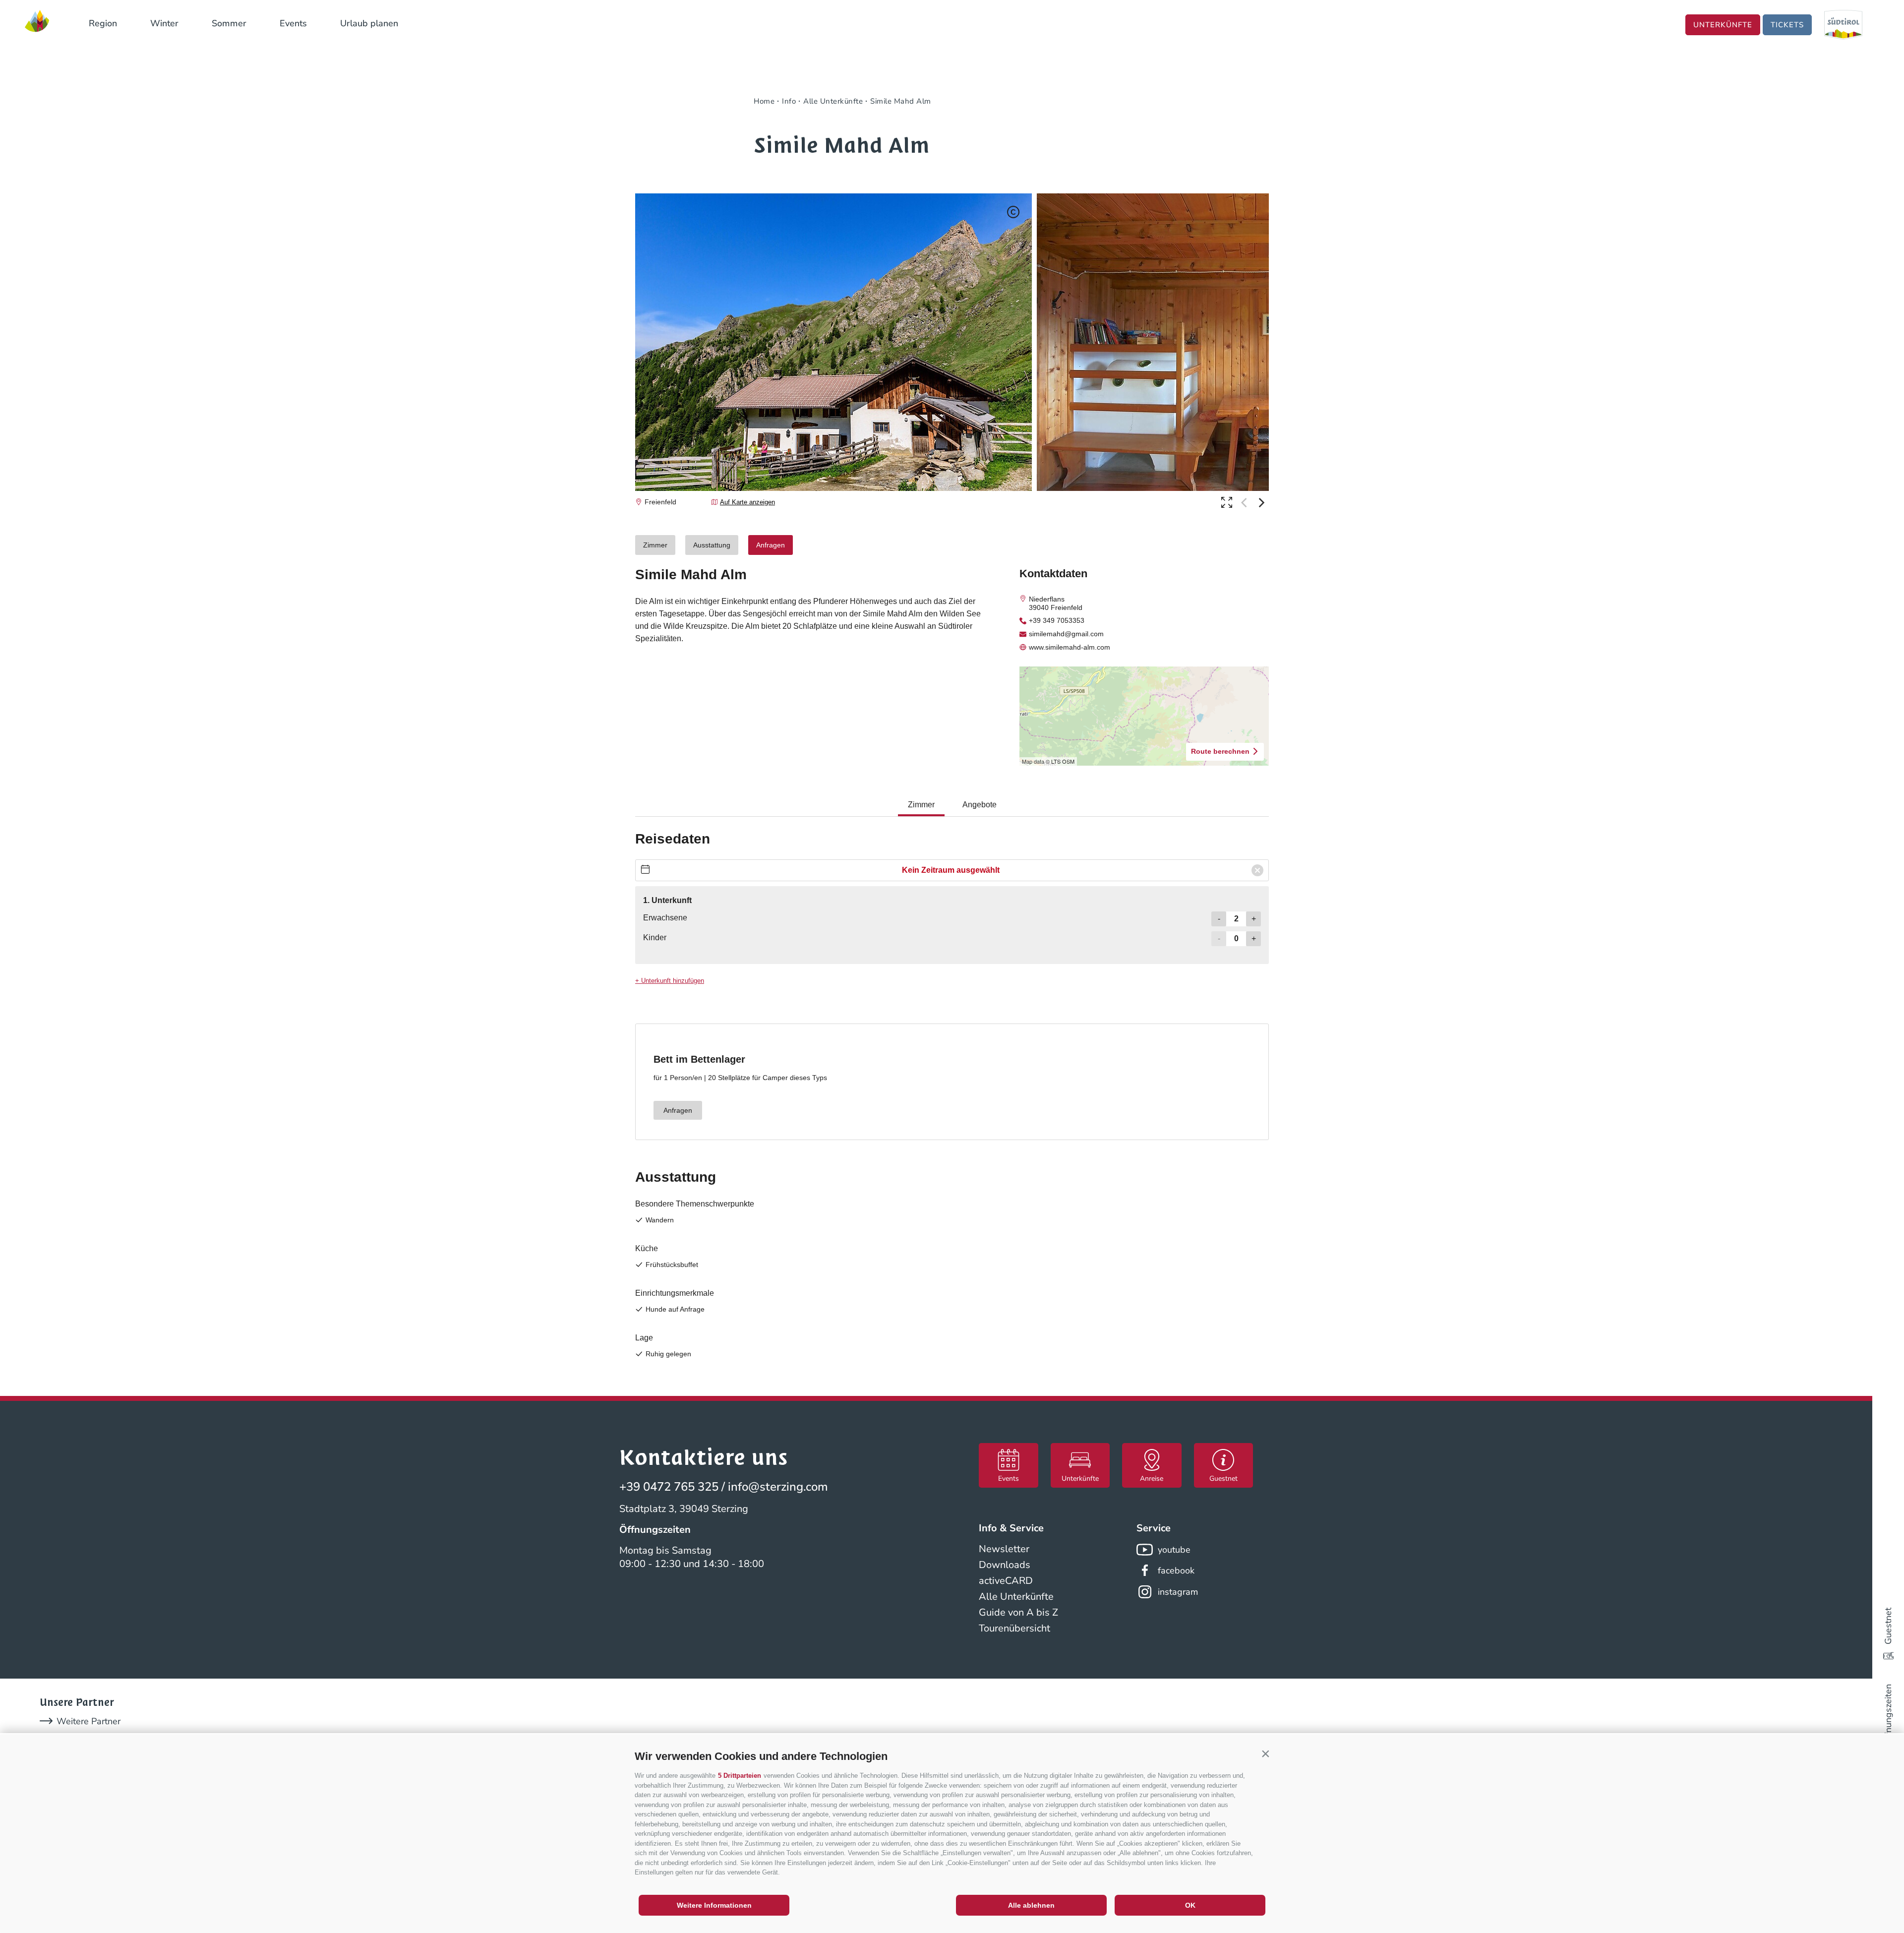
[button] (1265, 1754)
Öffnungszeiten (1888, 1715)
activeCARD (1006, 1581)
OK (1190, 1905)
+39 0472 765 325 (669, 1487)
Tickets (1787, 25)
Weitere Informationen (714, 1905)
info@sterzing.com (778, 1487)
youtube (1174, 1550)
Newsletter (1004, 1549)
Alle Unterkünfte (1016, 1597)
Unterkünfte (1723, 25)
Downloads (1005, 1565)
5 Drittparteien (740, 1776)
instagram (1178, 1592)
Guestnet (1888, 1626)
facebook (1176, 1571)
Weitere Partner (89, 1721)
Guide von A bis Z (1018, 1612)
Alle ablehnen (1031, 1905)
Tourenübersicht (1014, 1628)
